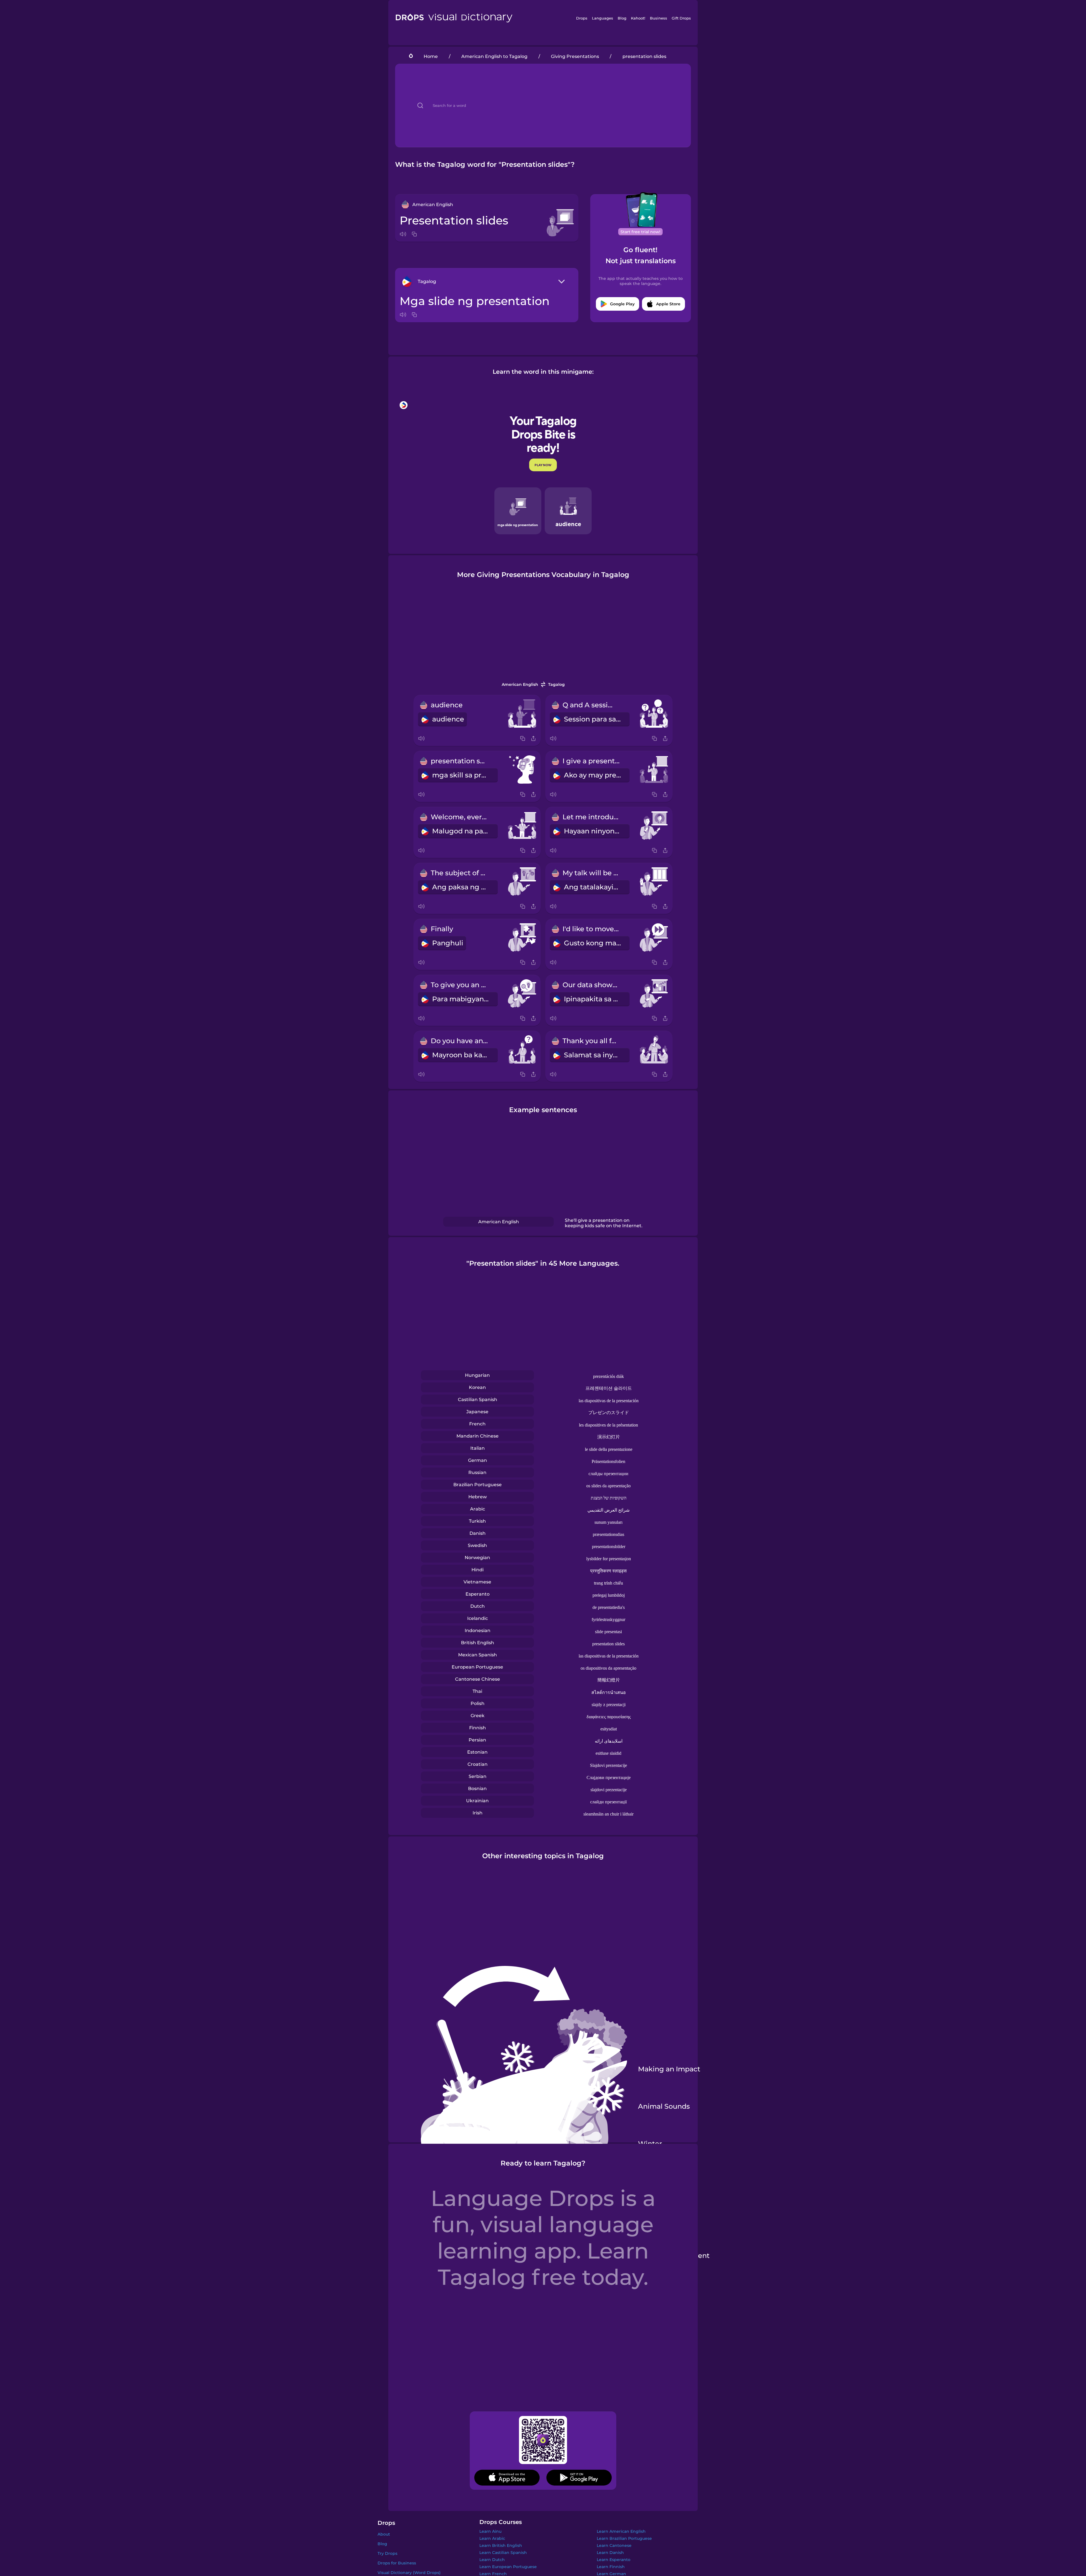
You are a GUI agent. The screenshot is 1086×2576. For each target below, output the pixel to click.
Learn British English (501, 2545)
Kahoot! (638, 18)
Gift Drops (681, 18)
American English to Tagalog (494, 56)
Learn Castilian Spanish (503, 2553)
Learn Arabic (492, 2538)
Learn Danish (610, 2553)
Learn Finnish (611, 2567)
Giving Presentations (575, 56)
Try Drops (387, 2553)
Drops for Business (397, 2563)
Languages (603, 18)
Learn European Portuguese (508, 2567)
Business (659, 18)
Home (431, 56)
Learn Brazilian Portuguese (624, 2538)
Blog (622, 18)
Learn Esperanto (614, 2560)
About (384, 2534)
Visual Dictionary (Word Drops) (409, 2573)
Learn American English (621, 2531)
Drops (582, 18)
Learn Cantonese (614, 2545)
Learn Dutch (492, 2560)
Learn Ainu (490, 2531)
